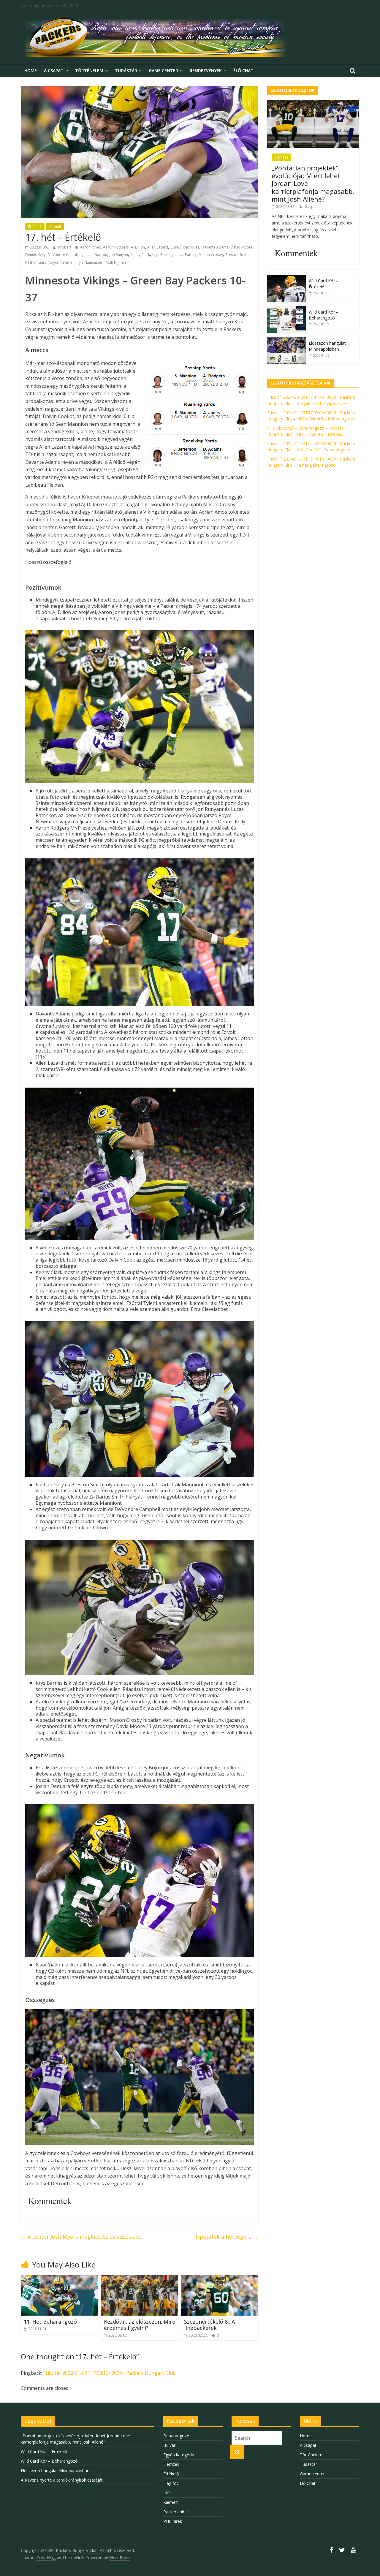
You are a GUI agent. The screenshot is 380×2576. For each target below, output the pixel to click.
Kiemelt (55, 227)
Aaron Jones (90, 247)
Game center (163, 71)
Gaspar (311, 207)
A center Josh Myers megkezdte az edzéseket (82, 2237)
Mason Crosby (211, 255)
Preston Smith (237, 255)
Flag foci (171, 2483)
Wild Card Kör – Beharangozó (324, 315)
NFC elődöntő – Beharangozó (325, 419)
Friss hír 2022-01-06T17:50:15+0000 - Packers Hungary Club (110, 2373)
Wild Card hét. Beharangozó (323, 450)
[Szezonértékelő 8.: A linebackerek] (220, 2278)
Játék (168, 2493)
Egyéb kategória (179, 2455)
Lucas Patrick (185, 255)
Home (31, 71)
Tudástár (126, 71)
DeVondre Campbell (65, 255)
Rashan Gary (36, 262)
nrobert (65, 247)
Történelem (89, 71)
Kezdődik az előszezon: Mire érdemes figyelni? (140, 2325)
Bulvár (169, 2445)
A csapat (54, 71)
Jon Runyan (119, 255)
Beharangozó (176, 2436)
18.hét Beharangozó (316, 465)
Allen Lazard (158, 247)
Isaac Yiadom (96, 255)
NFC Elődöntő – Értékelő (320, 434)
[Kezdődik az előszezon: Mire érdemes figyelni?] (140, 2278)
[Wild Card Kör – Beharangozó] (286, 309)
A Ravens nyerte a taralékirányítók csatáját (62, 2480)
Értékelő (35, 227)
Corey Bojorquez (185, 247)
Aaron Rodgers (116, 247)
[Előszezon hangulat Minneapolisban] (286, 340)
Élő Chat (243, 71)
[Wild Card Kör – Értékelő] (286, 278)
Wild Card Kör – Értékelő (324, 284)
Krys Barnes (162, 255)
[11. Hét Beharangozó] (59, 2278)
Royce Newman (62, 262)
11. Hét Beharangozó (50, 2322)
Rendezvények (206, 71)
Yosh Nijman (115, 262)
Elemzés (281, 157)
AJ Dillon (138, 247)
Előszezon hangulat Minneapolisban (327, 346)
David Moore (242, 247)
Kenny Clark (140, 255)
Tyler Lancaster (90, 262)
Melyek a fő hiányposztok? (322, 403)
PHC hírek (173, 2521)
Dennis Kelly (35, 255)
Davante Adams (215, 247)
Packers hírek (176, 2512)
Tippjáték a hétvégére (227, 2237)
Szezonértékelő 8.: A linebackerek (209, 2325)
